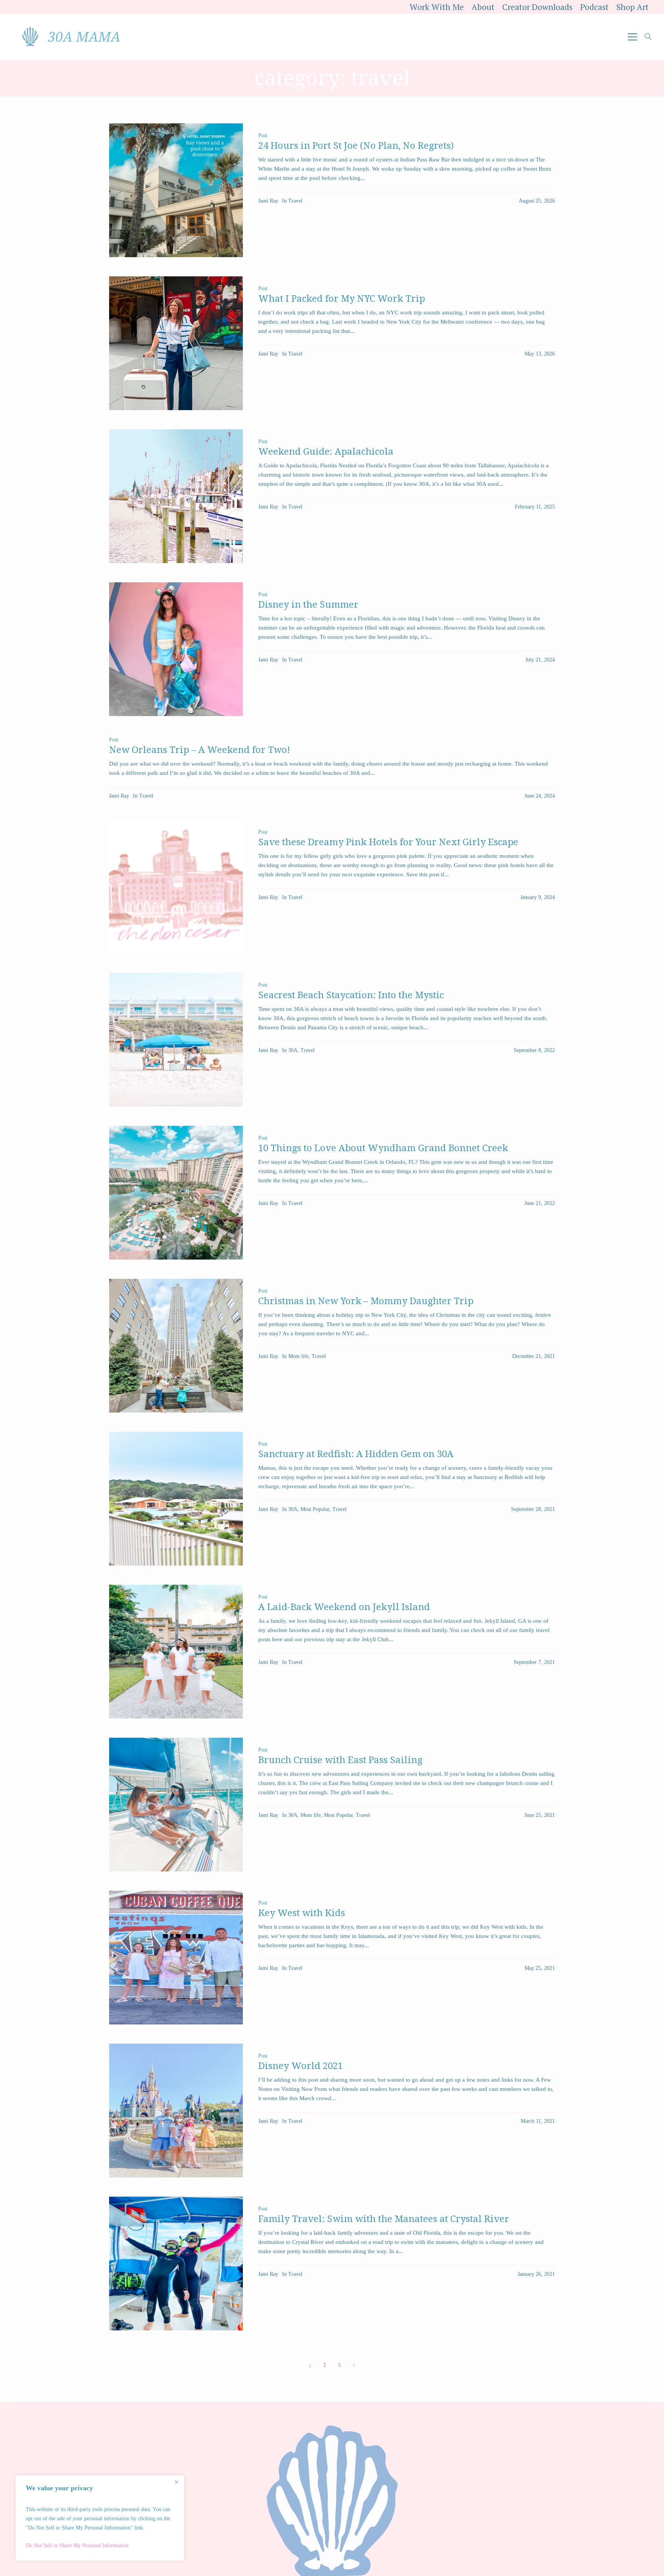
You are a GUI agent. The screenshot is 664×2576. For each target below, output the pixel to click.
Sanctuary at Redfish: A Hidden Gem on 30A (356, 1454)
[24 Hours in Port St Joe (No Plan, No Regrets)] (176, 190)
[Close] (176, 2482)
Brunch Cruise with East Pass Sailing (340, 1760)
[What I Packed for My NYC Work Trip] (176, 343)
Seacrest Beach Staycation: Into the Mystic (351, 995)
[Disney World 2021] (176, 2111)
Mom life (298, 1356)
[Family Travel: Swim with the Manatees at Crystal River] (176, 2264)
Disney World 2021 (300, 2066)
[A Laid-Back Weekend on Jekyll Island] (176, 1652)
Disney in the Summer (308, 605)
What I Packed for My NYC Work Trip (342, 299)
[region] (100, 2518)
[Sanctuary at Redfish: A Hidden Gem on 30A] (176, 1499)
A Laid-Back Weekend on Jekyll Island (344, 1607)
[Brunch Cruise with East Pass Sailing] (176, 1805)
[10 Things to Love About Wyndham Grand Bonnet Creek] (176, 1193)
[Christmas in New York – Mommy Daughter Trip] (176, 1346)
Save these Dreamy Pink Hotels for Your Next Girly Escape (388, 842)
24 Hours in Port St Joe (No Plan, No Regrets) (356, 146)
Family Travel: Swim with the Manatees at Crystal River (384, 2219)
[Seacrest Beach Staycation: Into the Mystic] (176, 1040)
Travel (295, 201)
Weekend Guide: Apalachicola (326, 452)
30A (293, 1050)
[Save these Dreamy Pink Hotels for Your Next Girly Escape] (176, 887)
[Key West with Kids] (176, 1958)
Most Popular (315, 1509)
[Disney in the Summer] (176, 649)
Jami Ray (268, 201)
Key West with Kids (302, 1913)
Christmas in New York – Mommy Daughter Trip (366, 1301)
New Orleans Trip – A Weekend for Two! (200, 750)
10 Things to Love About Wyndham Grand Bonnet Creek (383, 1148)
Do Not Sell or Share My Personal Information (77, 2545)
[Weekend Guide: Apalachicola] (176, 496)
